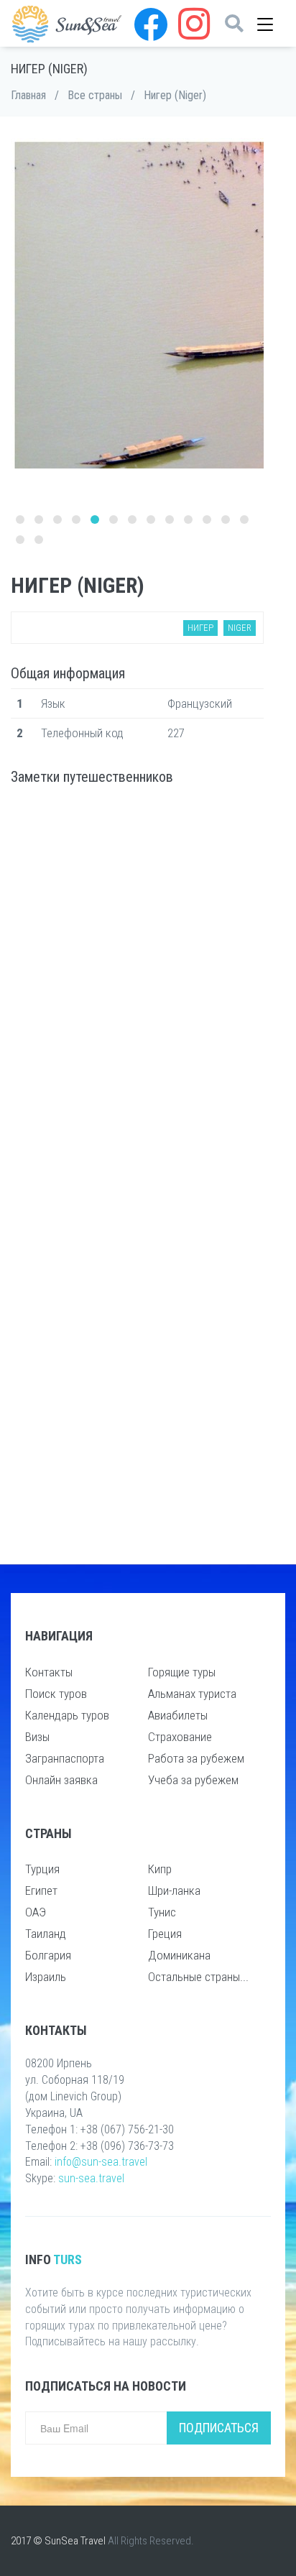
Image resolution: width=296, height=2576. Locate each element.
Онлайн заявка (61, 1780)
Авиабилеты (178, 1715)
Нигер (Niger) (175, 95)
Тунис (162, 1912)
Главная (28, 95)
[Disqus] (137, 986)
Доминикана (179, 1955)
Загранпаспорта (65, 1758)
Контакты (49, 1672)
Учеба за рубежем (193, 1780)
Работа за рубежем (196, 1758)
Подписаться (219, 2428)
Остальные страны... (198, 1977)
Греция (165, 1934)
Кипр (160, 1869)
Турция (42, 1869)
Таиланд (46, 1934)
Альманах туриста (192, 1694)
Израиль (46, 1977)
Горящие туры (182, 1672)
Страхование (180, 1737)
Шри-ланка (174, 1891)
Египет (41, 1891)
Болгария (48, 1955)
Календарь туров (67, 1715)
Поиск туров (56, 1694)
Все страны (95, 95)
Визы (37, 1737)
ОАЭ (36, 1912)
